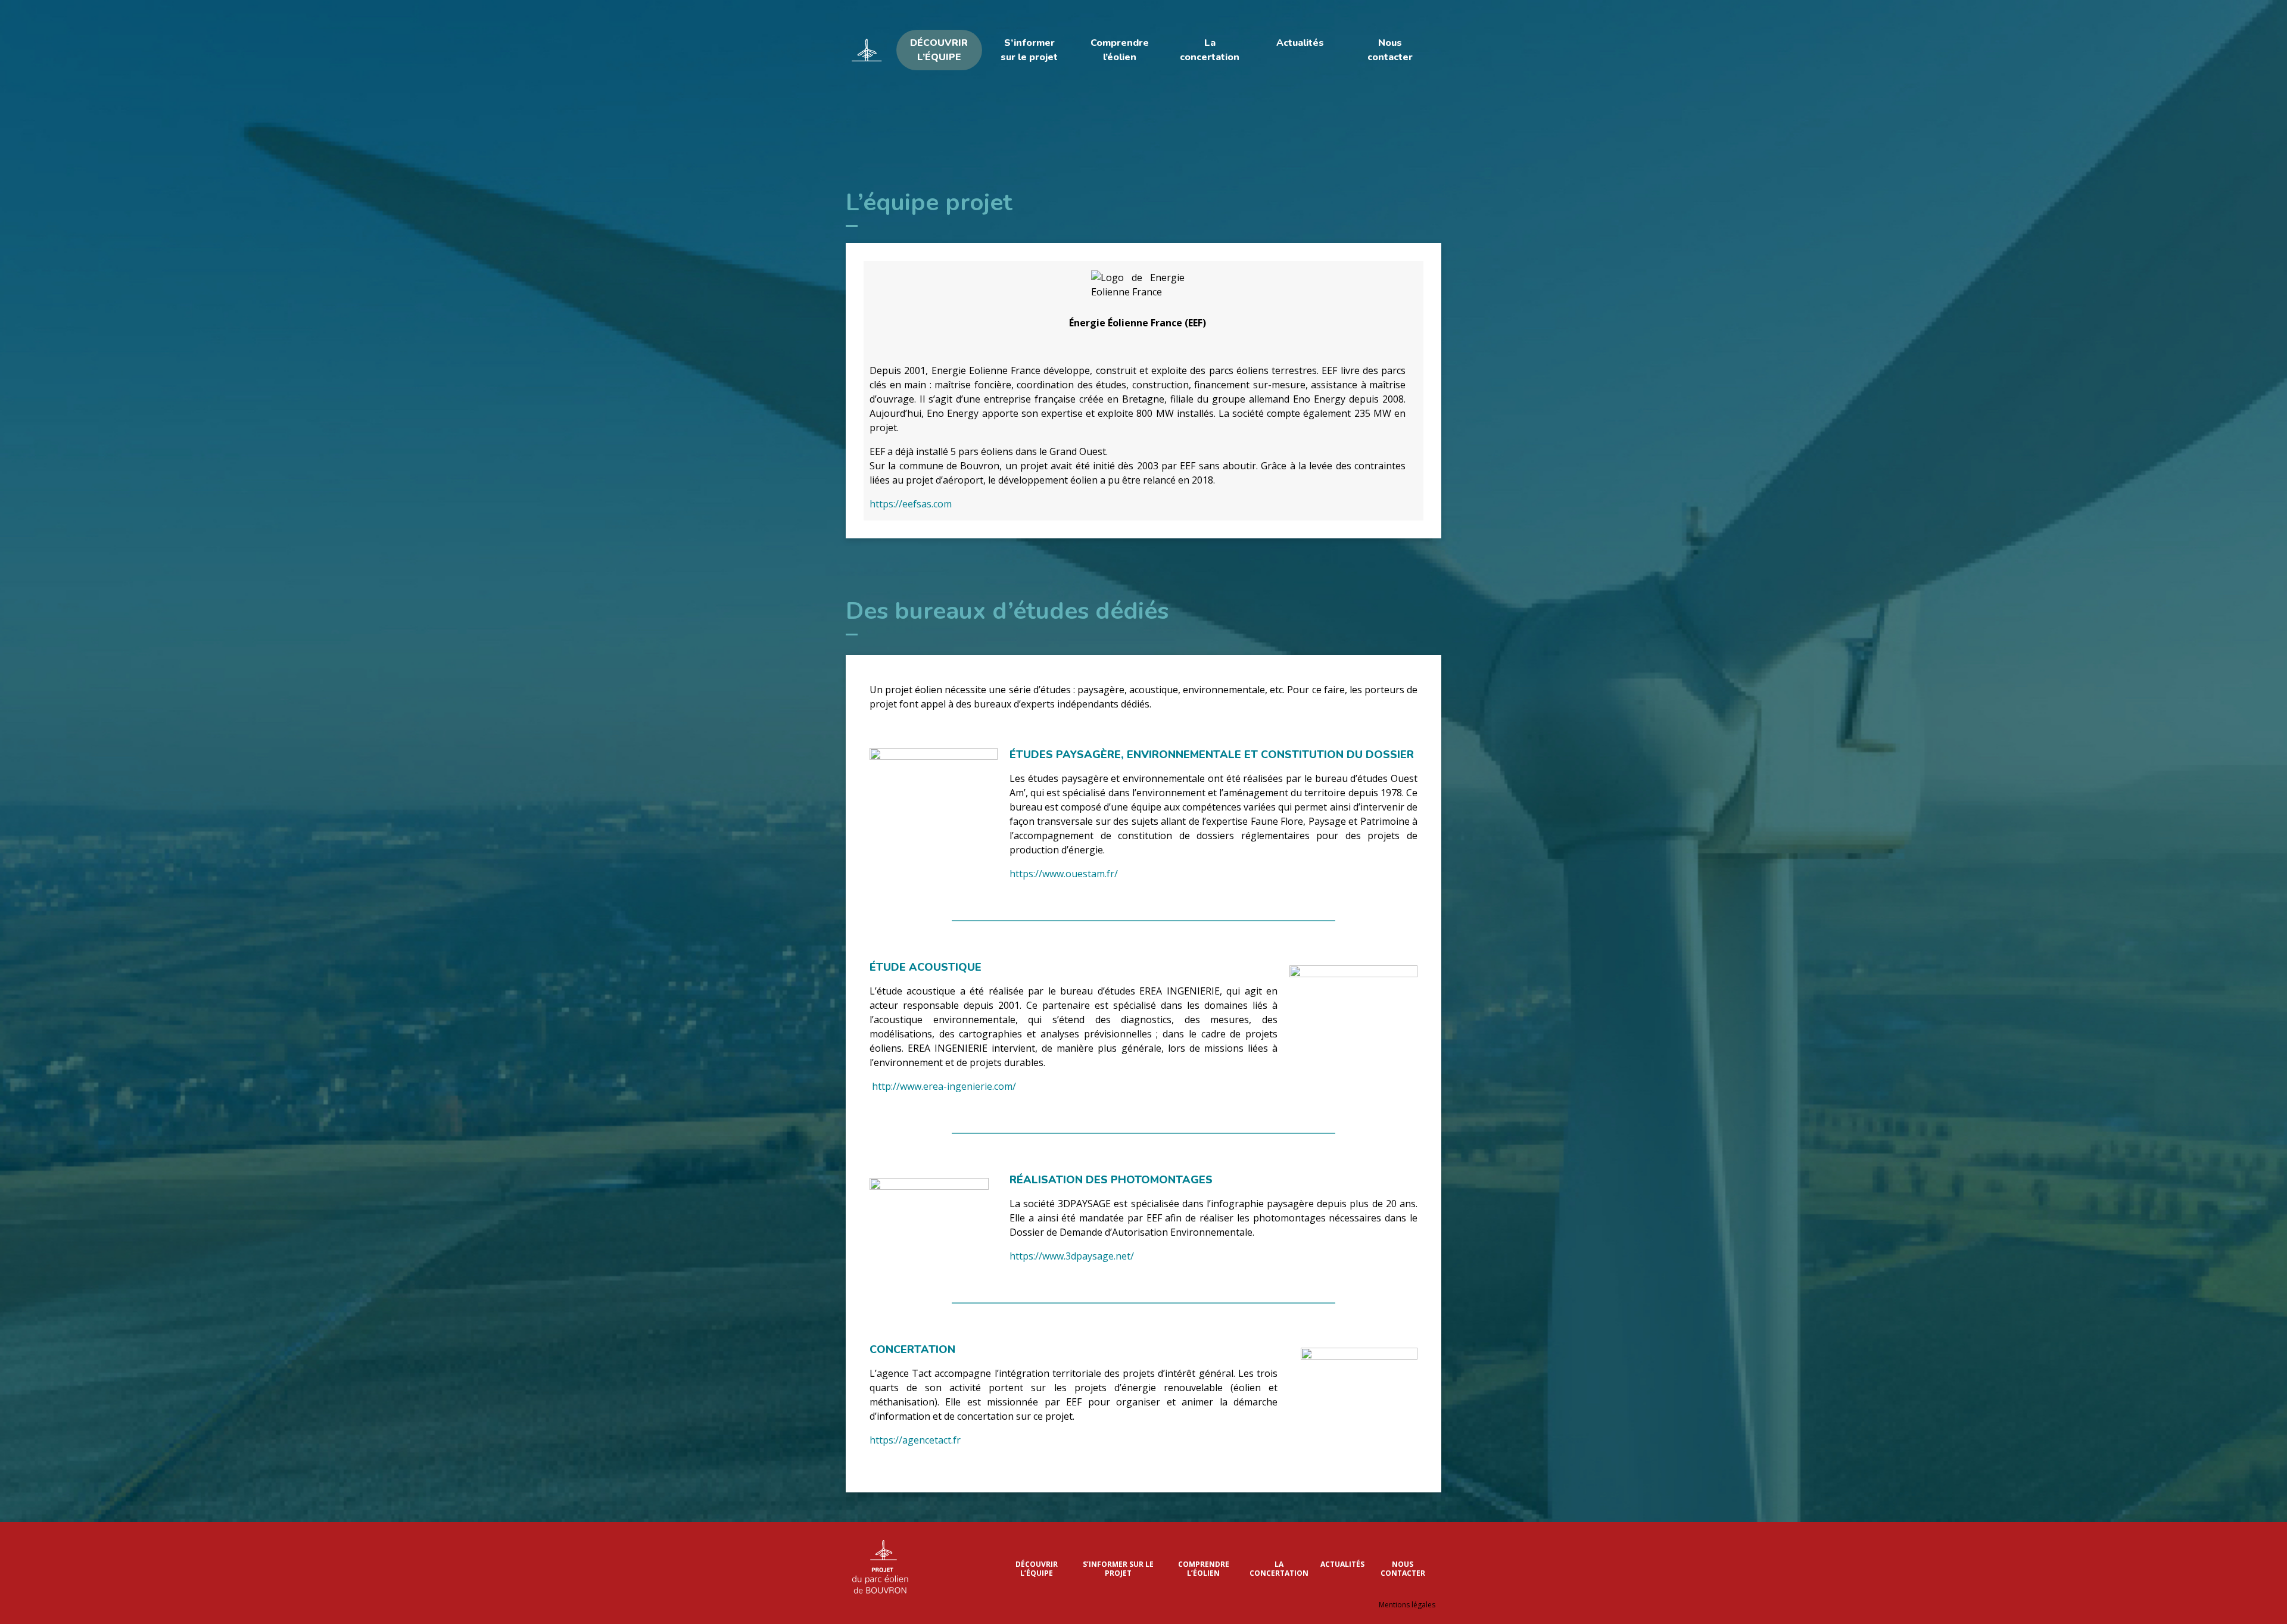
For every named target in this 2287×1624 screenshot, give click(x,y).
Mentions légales (1407, 1605)
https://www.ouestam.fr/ (1064, 874)
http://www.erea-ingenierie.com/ (943, 1086)
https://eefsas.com (911, 504)
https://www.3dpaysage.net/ (1072, 1256)
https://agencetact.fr (915, 1440)
